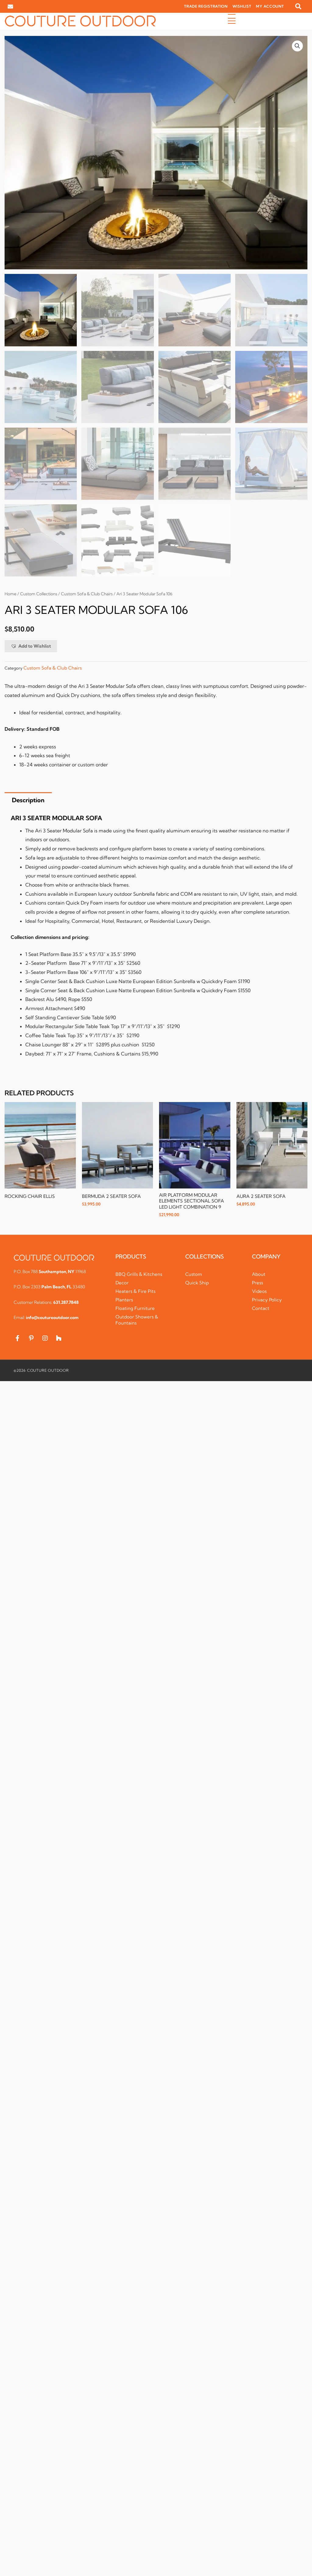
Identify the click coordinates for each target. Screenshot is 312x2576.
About (259, 1274)
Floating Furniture (135, 1308)
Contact (261, 1308)
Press (257, 1283)
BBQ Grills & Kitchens (139, 1274)
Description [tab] (28, 800)
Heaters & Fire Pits (135, 1291)
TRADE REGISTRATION (206, 6)
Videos (259, 1291)
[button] (298, 6)
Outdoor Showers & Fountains (137, 1320)
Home (11, 594)
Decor (122, 1283)
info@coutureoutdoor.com (52, 1318)
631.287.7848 (66, 1302)
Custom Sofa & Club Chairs (87, 594)
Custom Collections (39, 594)
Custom (194, 1274)
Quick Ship (197, 1283)
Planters (124, 1300)
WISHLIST (242, 6)
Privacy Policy (267, 1300)
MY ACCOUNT (270, 6)
